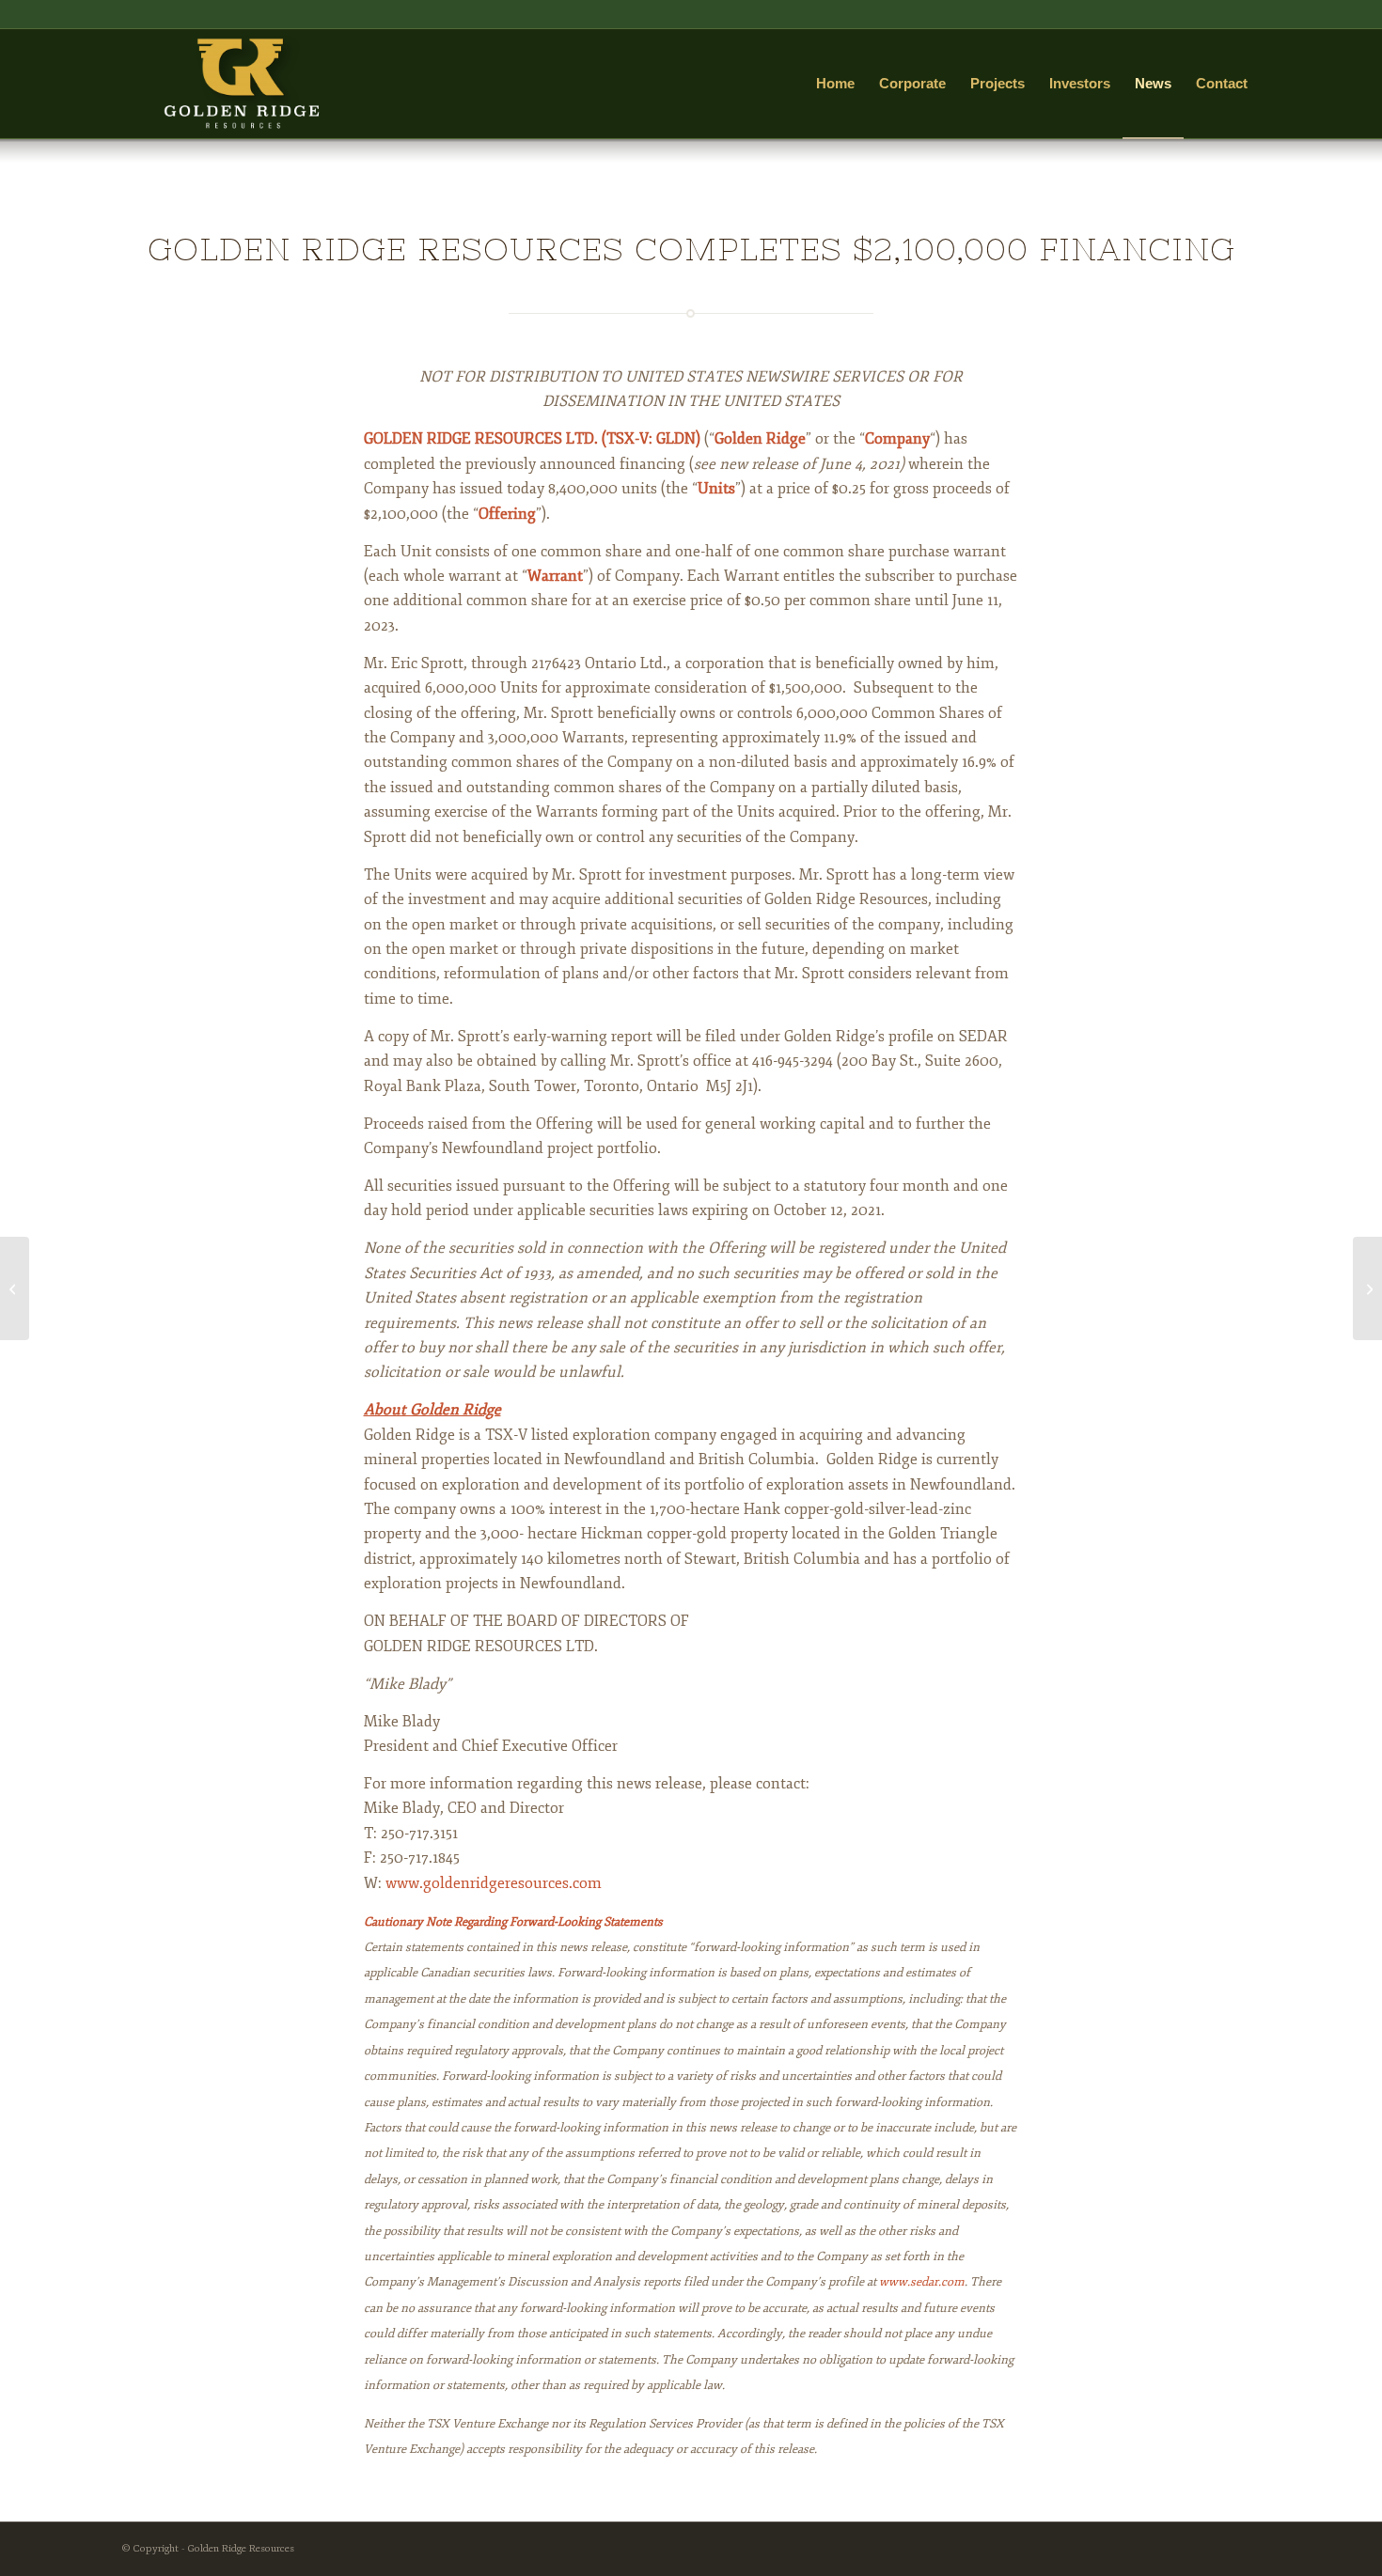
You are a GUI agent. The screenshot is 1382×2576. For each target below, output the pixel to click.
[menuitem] (835, 84)
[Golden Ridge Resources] (241, 84)
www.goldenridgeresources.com (494, 1883)
